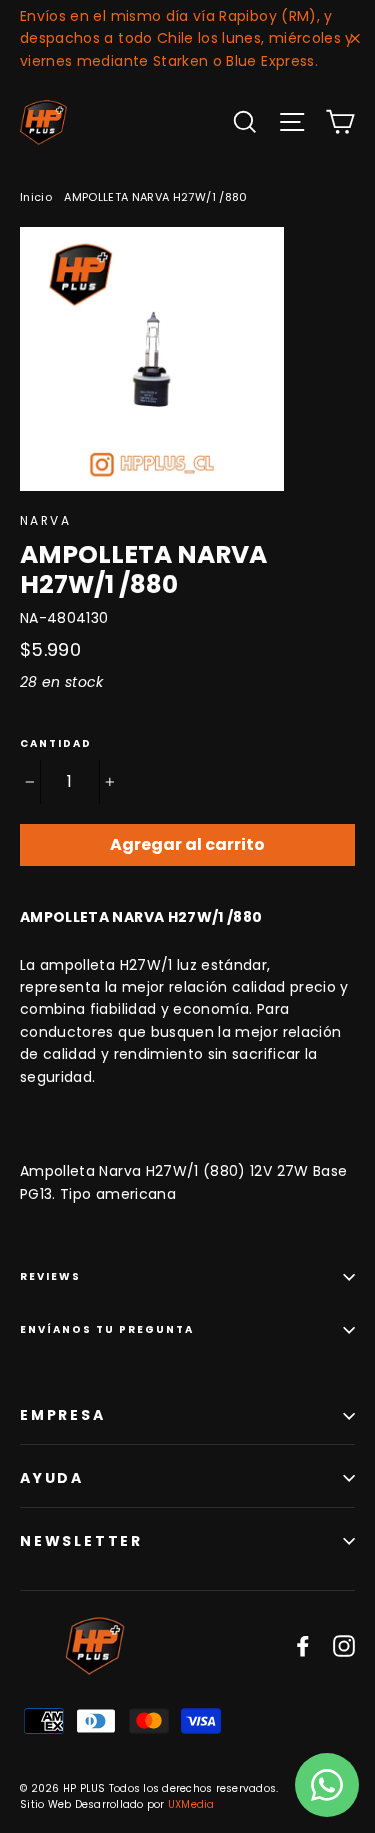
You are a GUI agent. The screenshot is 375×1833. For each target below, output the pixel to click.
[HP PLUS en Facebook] (303, 1645)
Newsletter (81, 1541)
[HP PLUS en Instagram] (344, 1645)
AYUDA (52, 1478)
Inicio (36, 197)
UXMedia (191, 1804)
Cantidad (56, 744)
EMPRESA (63, 1415)
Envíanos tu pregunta (107, 1329)
